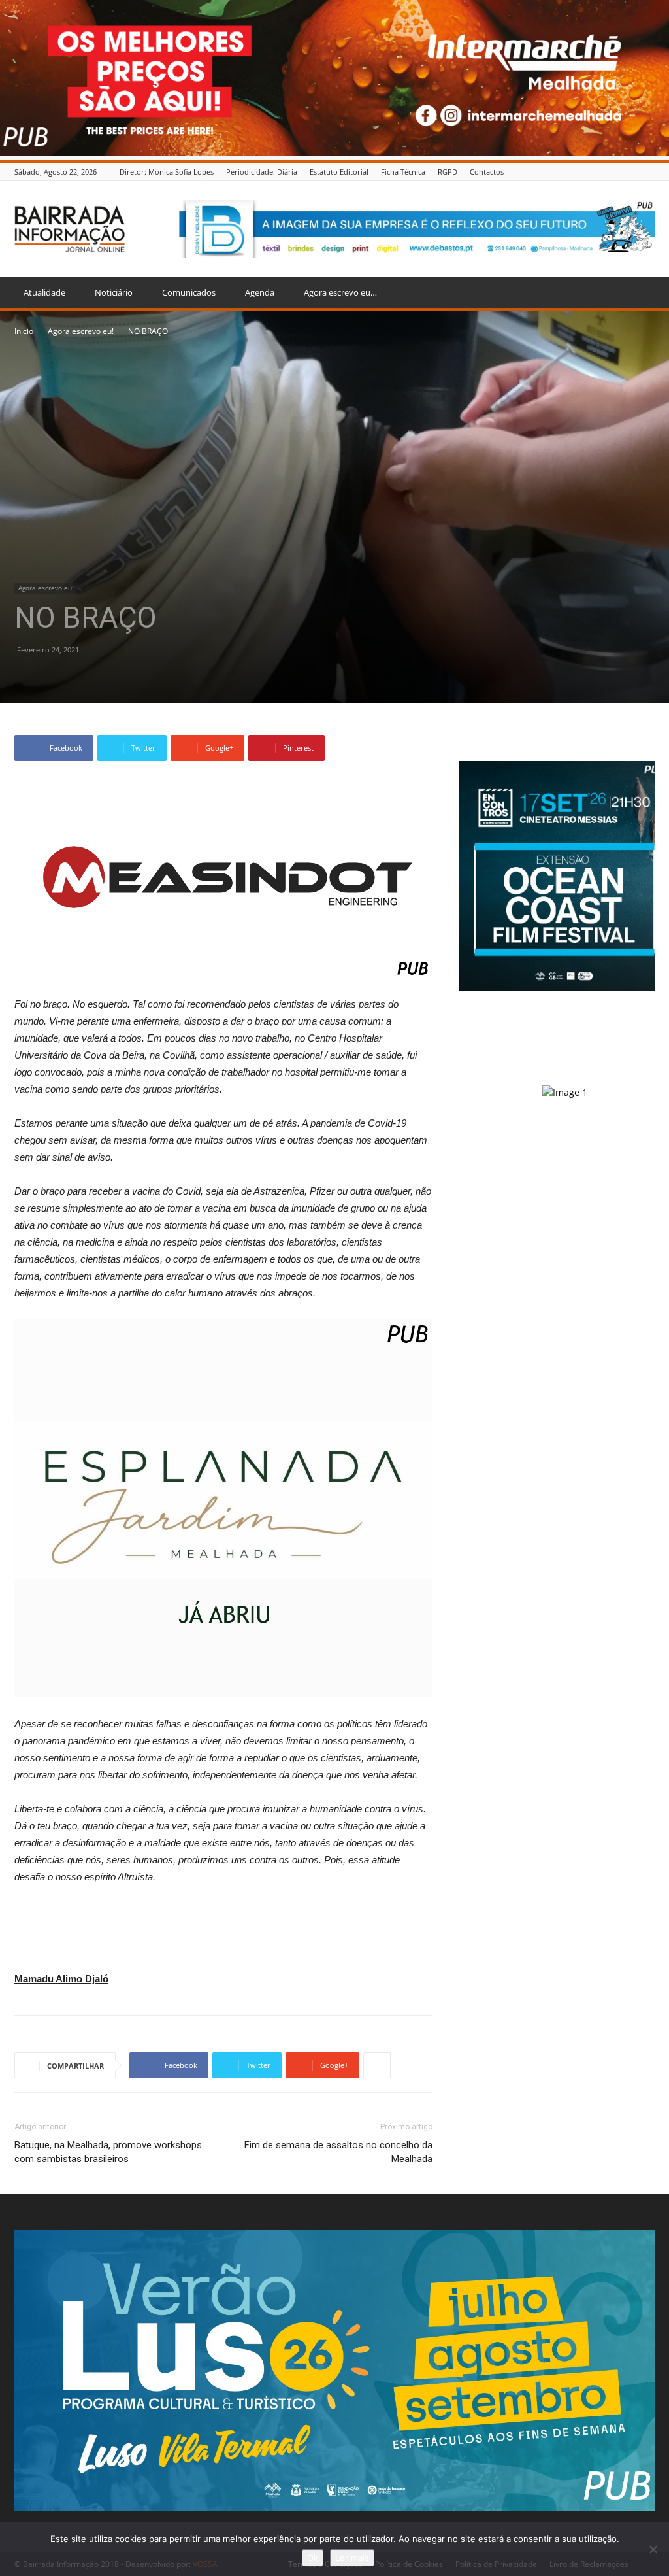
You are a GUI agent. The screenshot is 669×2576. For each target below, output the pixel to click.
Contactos (487, 172)
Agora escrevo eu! (81, 331)
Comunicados (189, 292)
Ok (313, 2558)
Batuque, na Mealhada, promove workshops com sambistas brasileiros (108, 2152)
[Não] (653, 2549)
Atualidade (44, 292)
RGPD (448, 172)
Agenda (260, 292)
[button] (639, 293)
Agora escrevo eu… (340, 292)
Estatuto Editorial (339, 172)
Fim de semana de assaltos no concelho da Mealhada (338, 2152)
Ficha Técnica (403, 172)
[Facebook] (647, 172)
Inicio (24, 331)
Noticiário (114, 292)
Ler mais (352, 2558)
